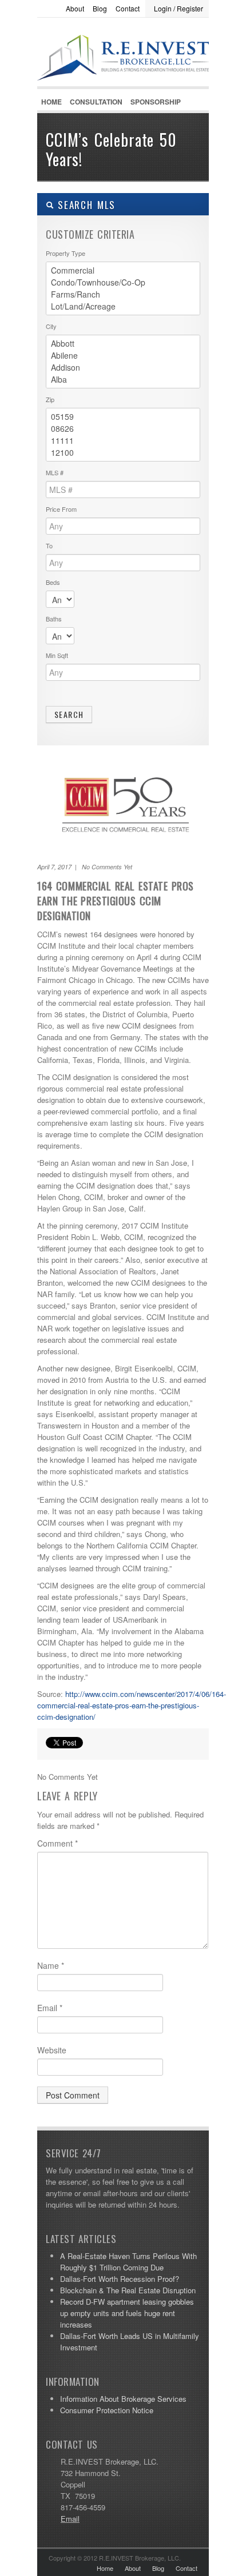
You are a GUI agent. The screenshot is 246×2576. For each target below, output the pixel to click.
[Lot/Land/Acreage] (123, 306)
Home (51, 102)
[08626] (123, 429)
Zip (50, 399)
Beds (53, 582)
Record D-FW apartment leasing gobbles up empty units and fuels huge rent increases (127, 2313)
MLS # (55, 472)
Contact (128, 8)
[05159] (123, 417)
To (49, 545)
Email (50, 2008)
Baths (54, 619)
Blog (100, 8)
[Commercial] (123, 270)
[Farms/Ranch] (123, 294)
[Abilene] (123, 356)
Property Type (66, 253)
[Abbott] (123, 344)
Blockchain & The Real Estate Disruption (128, 2290)
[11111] (123, 441)
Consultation (96, 102)
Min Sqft (57, 655)
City (51, 326)
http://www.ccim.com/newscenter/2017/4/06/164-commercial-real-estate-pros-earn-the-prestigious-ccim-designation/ (132, 1705)
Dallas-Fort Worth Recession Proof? (120, 2279)
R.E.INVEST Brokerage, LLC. (123, 81)
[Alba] (123, 380)
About (75, 8)
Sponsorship (156, 102)
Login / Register (178, 8)
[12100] (123, 453)
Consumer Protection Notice (107, 2410)
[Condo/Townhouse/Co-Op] (123, 282)
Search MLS (85, 205)
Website (52, 2050)
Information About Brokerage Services (123, 2399)
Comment (57, 1843)
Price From (61, 509)
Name (51, 1965)
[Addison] (123, 368)
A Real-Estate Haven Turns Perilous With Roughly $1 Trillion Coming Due (128, 2262)
